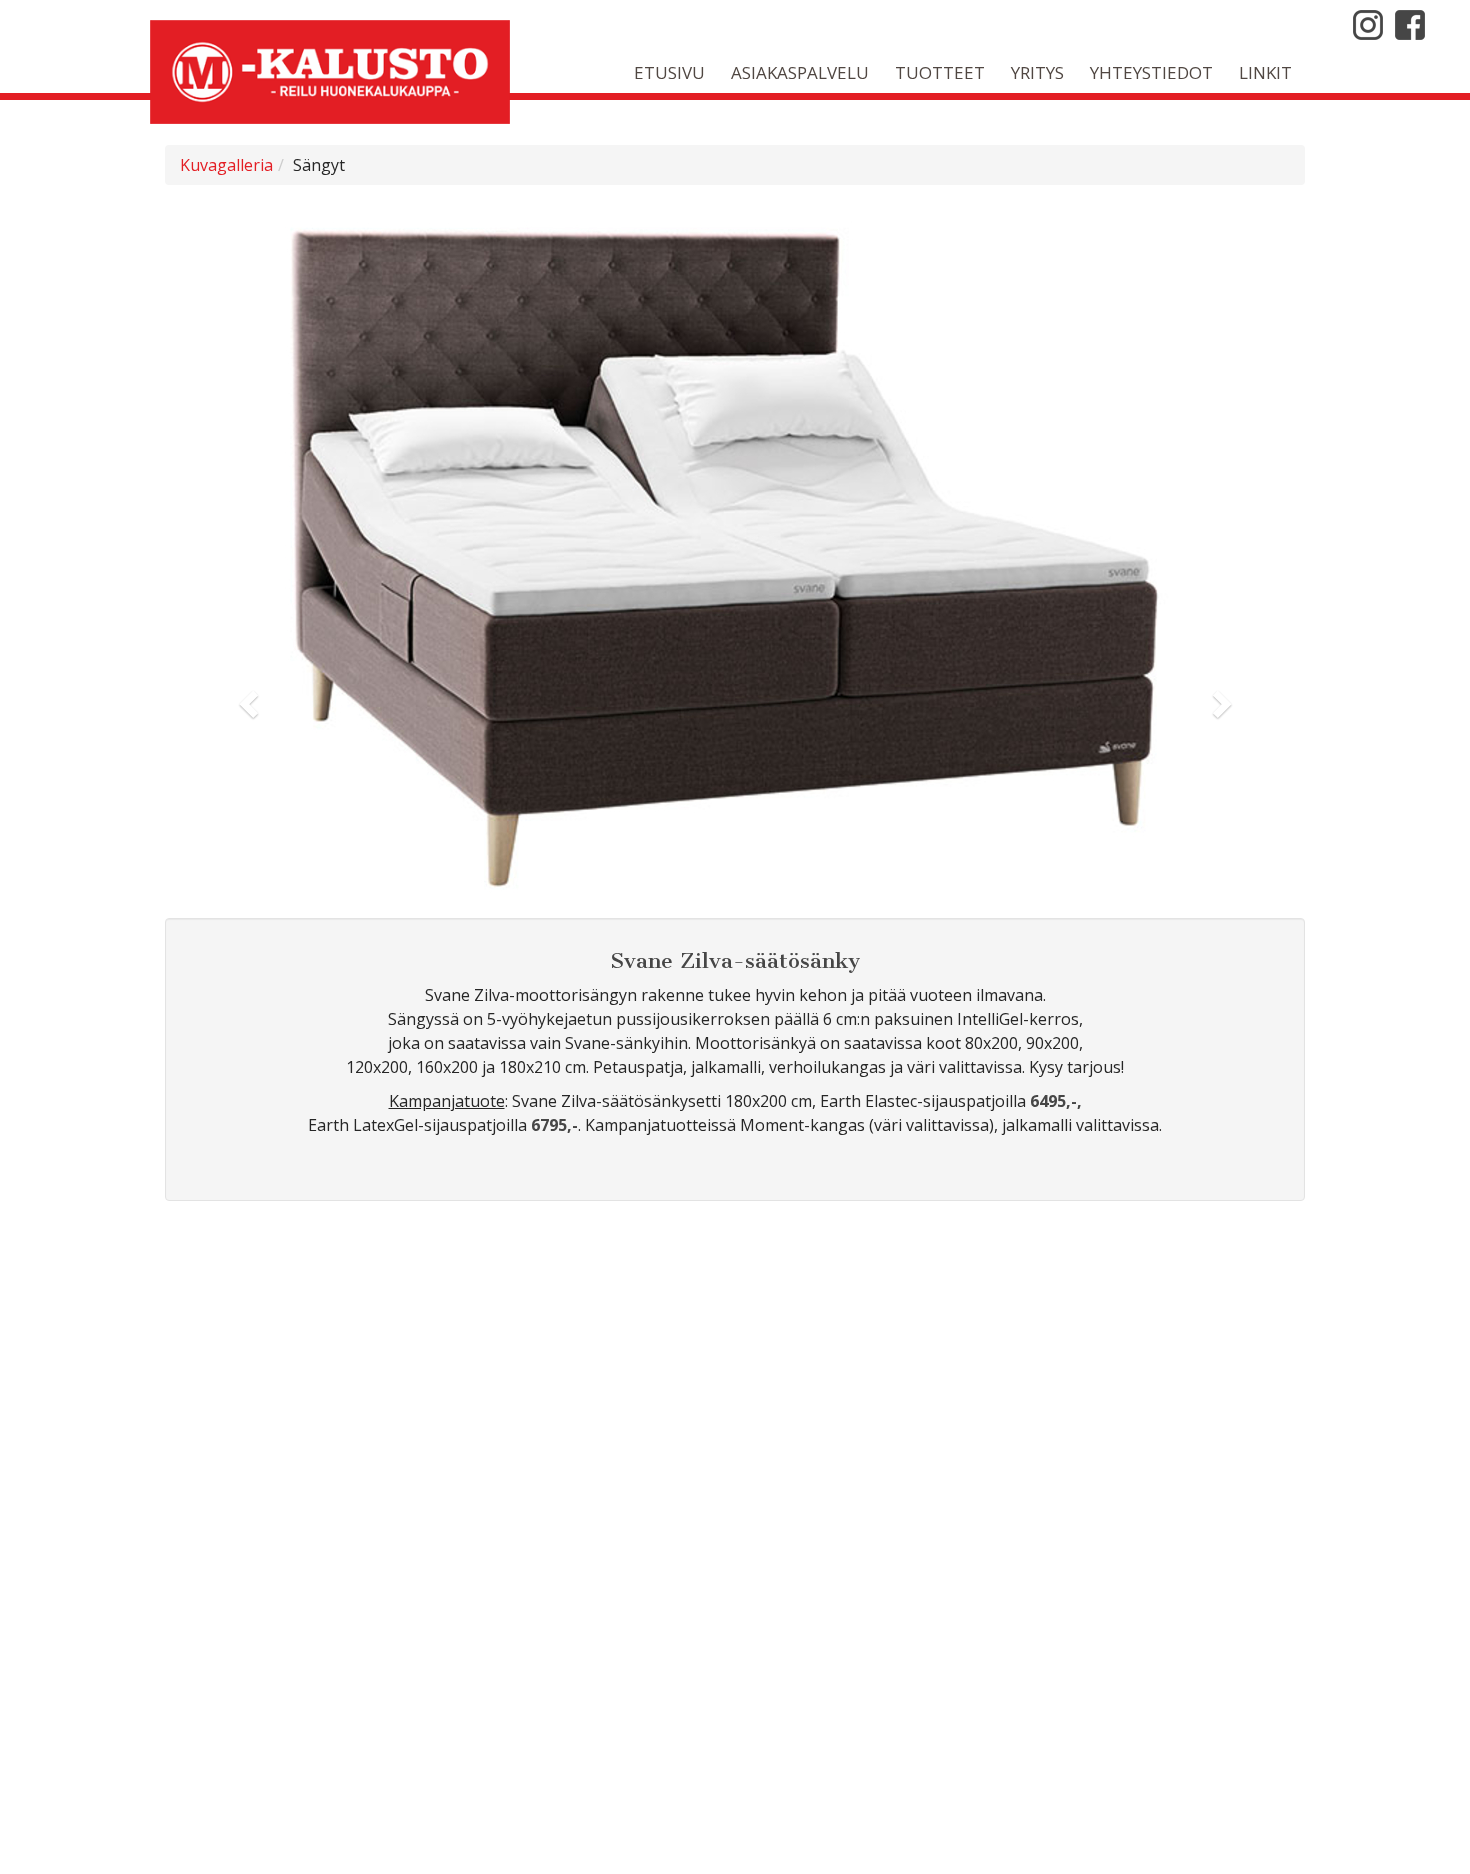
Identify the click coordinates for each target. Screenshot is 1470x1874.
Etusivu (669, 72)
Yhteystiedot (1151, 72)
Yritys (1037, 72)
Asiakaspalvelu (800, 72)
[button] (250, 703)
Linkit (1265, 72)
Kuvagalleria (226, 165)
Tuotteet (940, 72)
